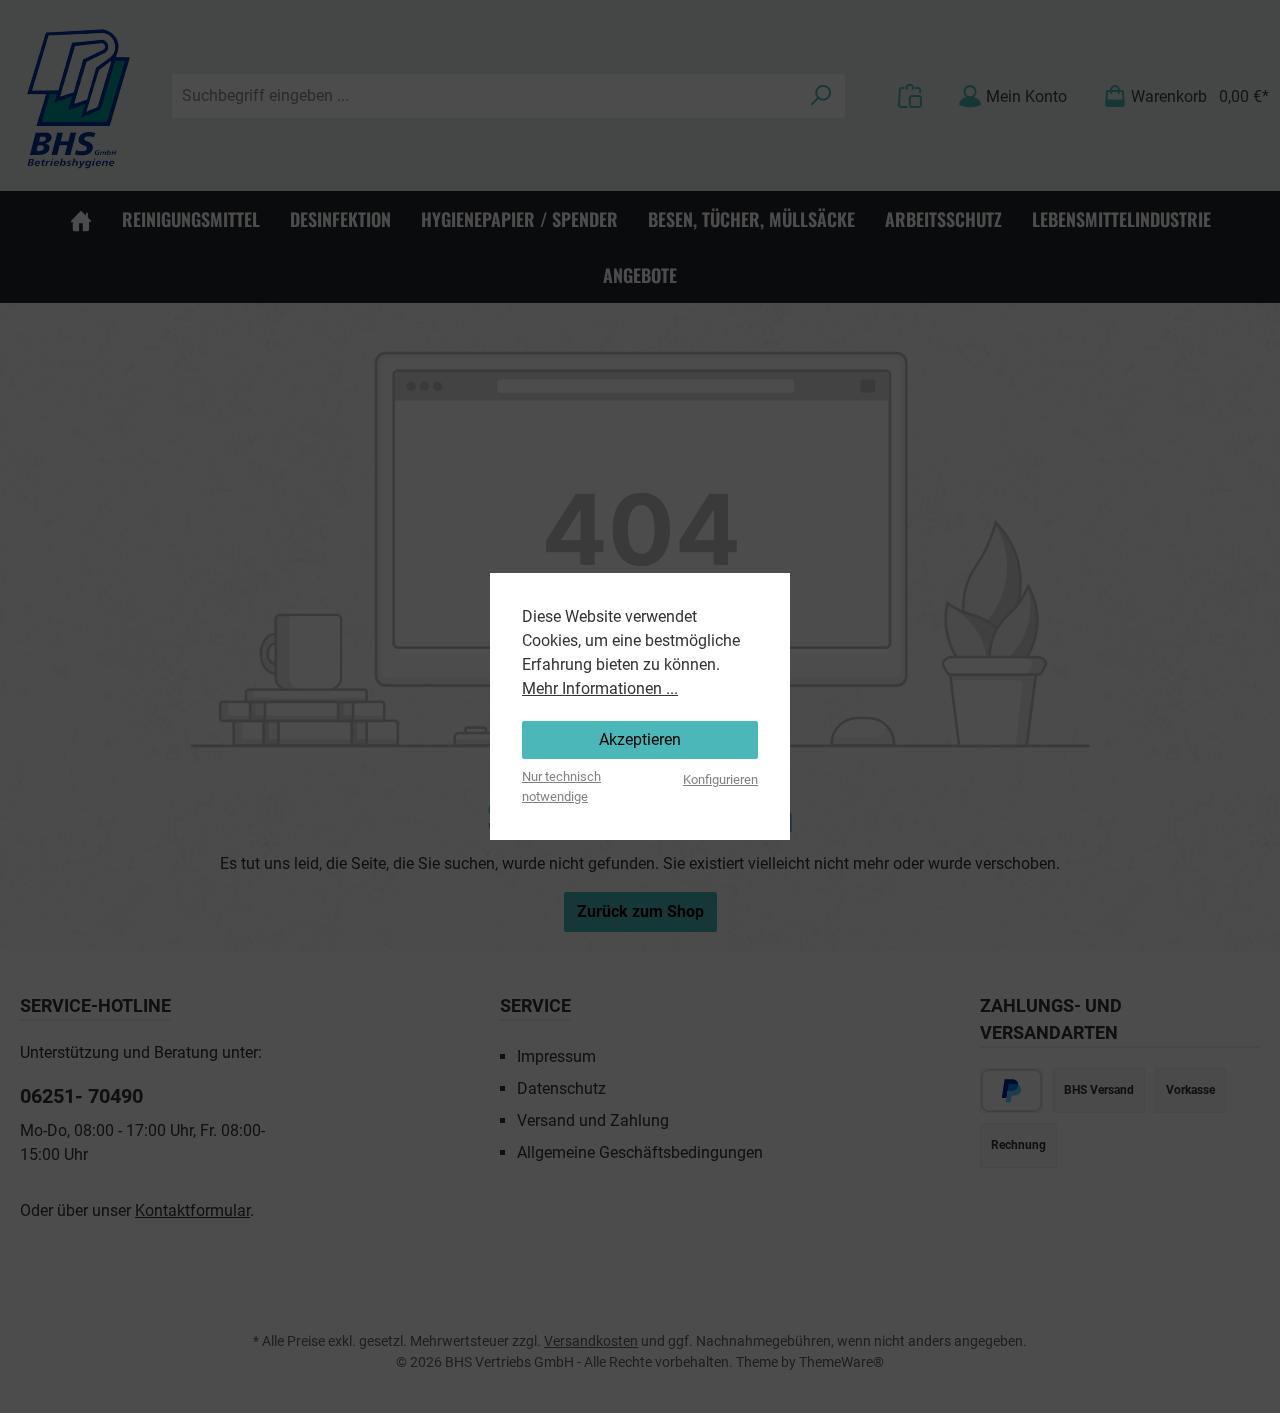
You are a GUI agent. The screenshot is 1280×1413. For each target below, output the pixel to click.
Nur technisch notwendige (561, 786)
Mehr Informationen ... (600, 688)
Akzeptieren (640, 739)
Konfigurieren (720, 779)
